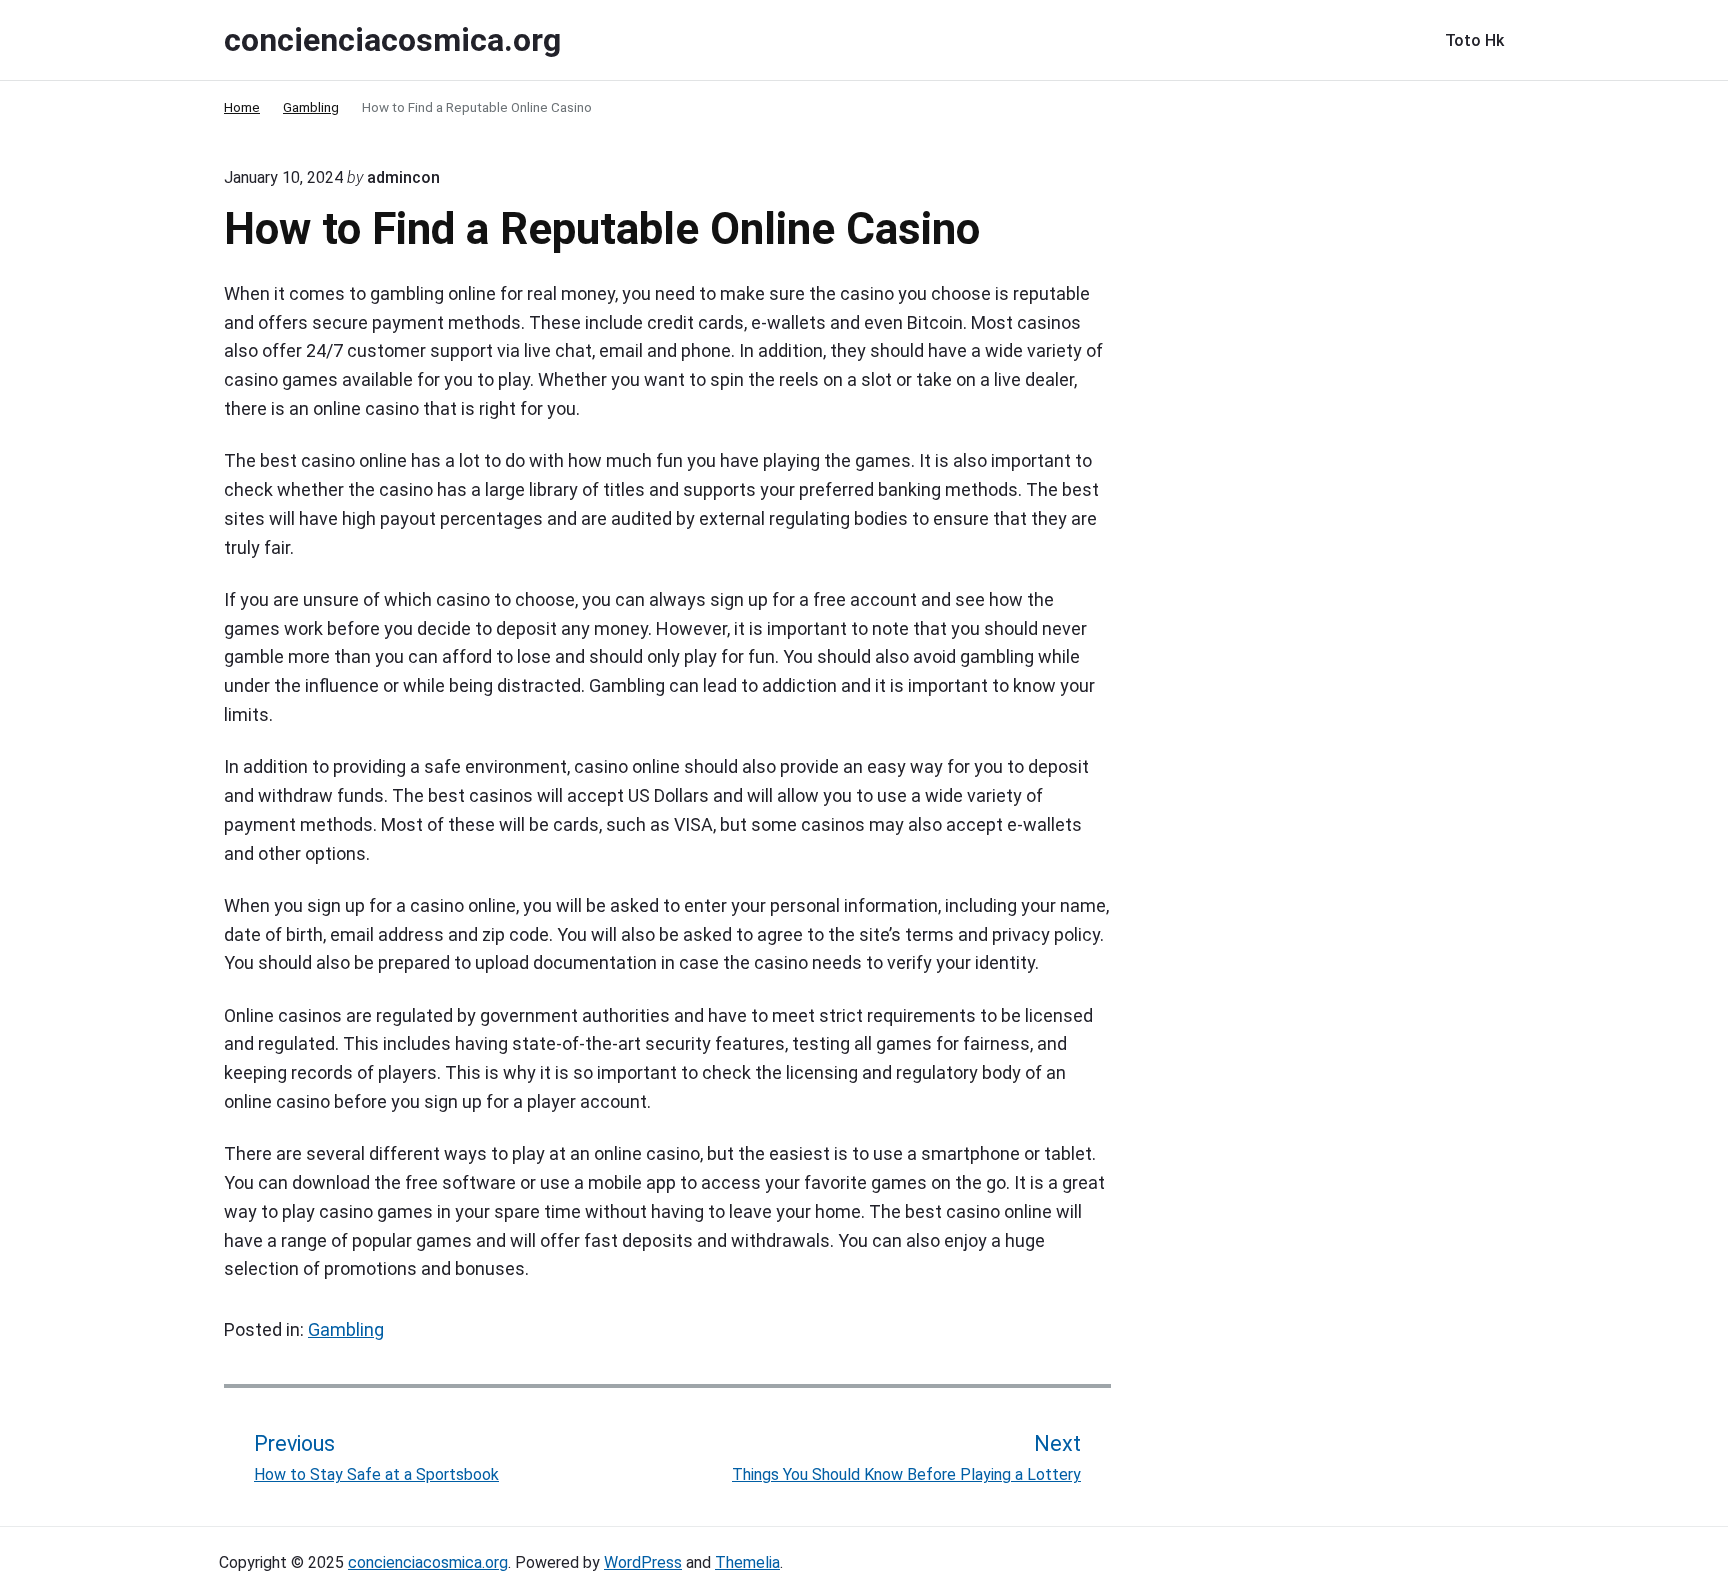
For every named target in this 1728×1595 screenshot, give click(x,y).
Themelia (747, 1562)
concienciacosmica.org (428, 1562)
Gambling (346, 1329)
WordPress (643, 1562)
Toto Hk (1474, 40)
